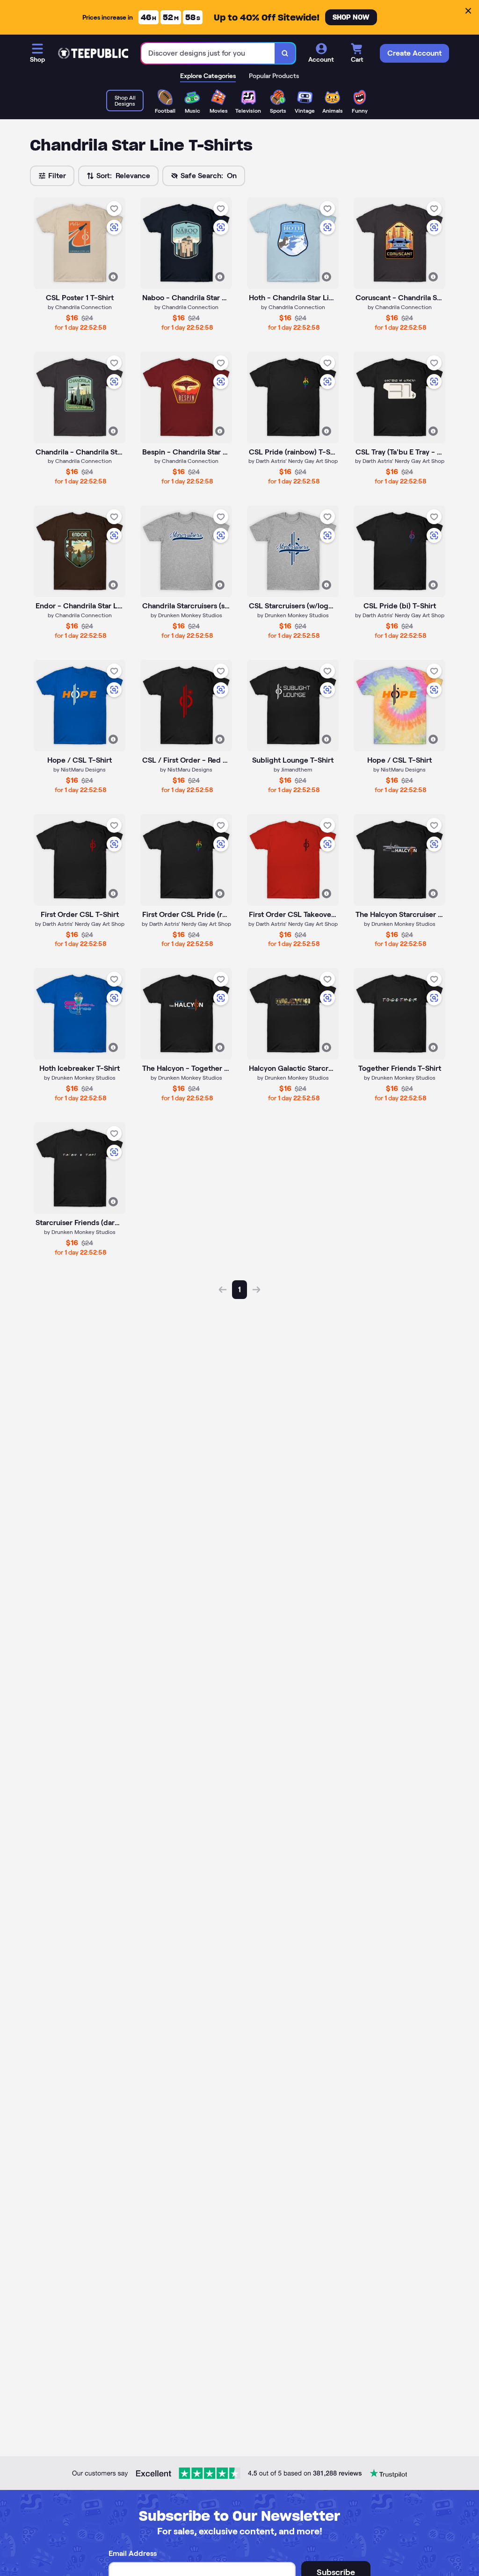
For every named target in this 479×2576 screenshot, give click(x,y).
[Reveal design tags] (113, 277)
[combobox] (208, 54)
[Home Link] (93, 53)
